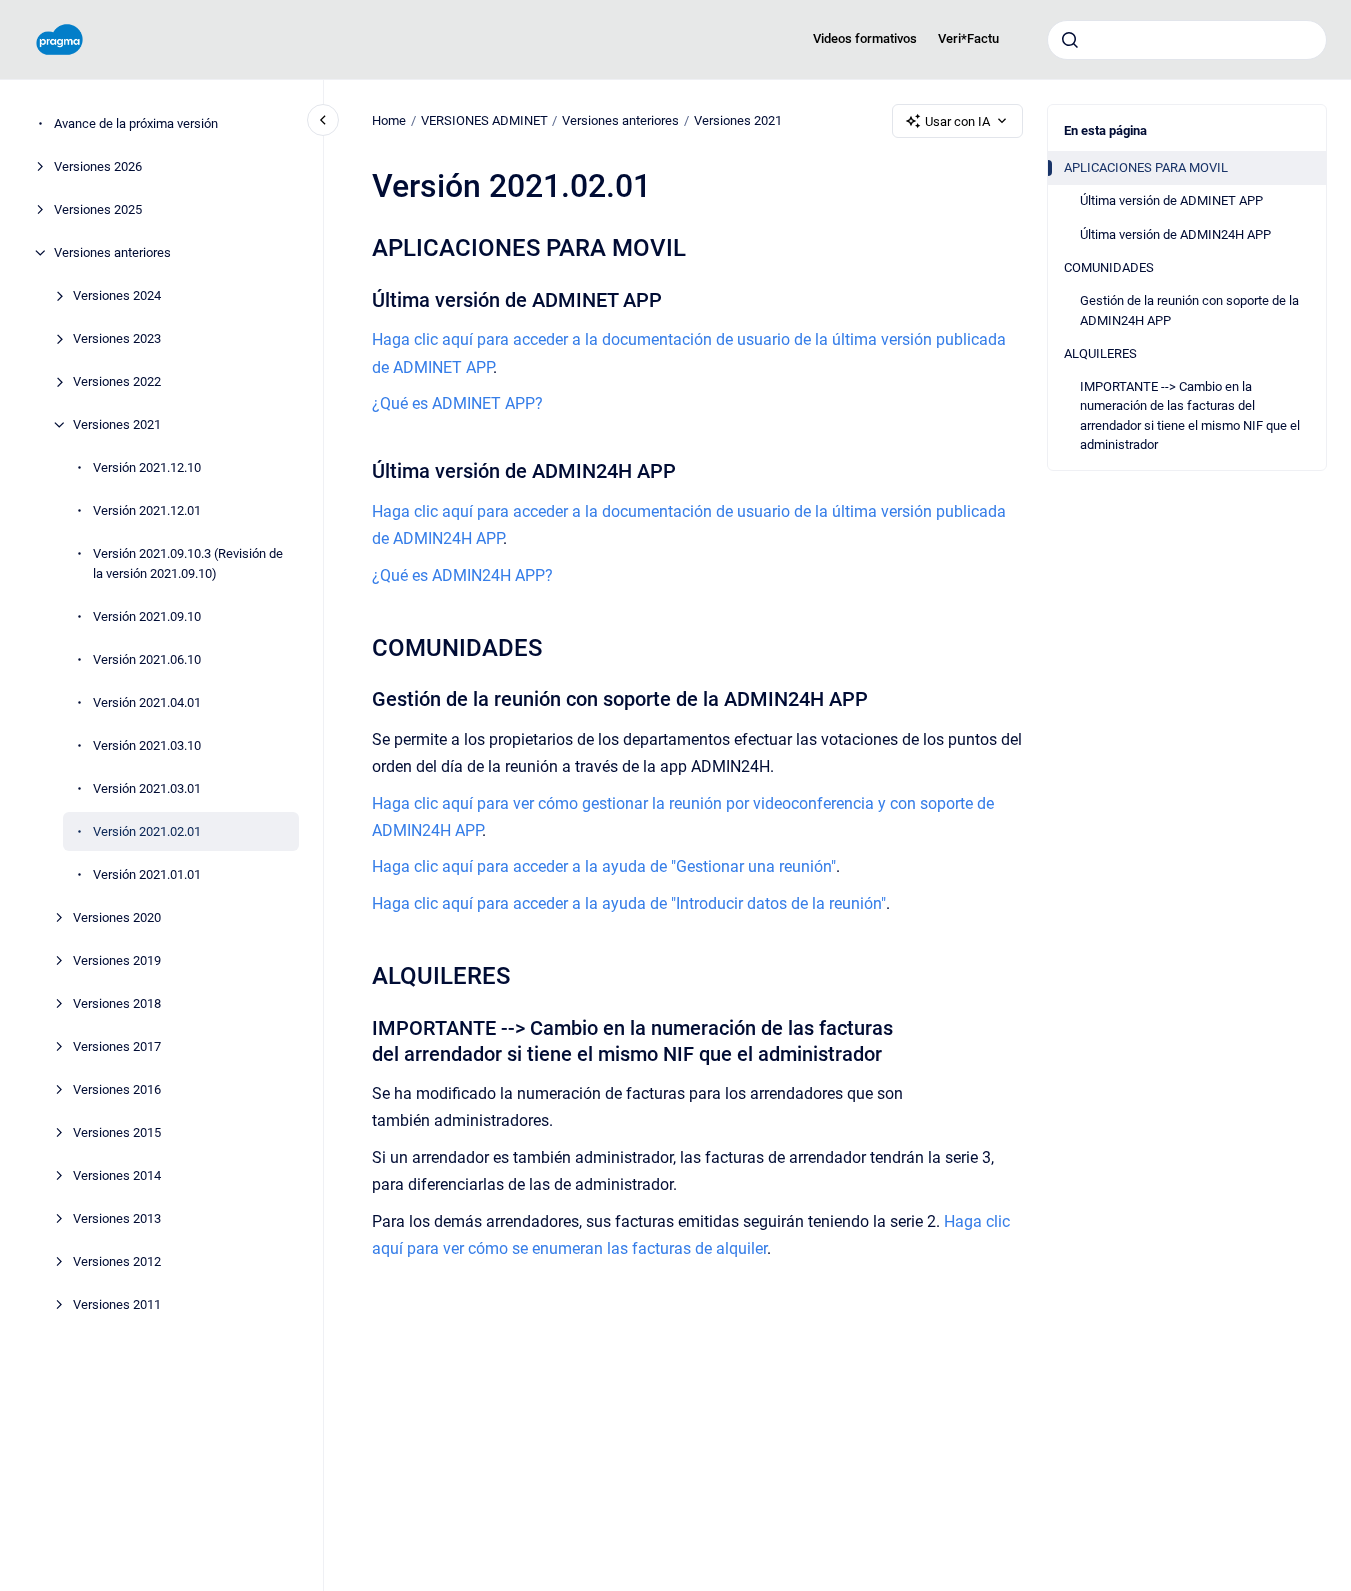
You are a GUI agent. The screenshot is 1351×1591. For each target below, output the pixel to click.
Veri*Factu (968, 38)
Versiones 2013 (117, 1217)
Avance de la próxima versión (136, 123)
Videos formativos (865, 38)
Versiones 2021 (117, 424)
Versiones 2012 (117, 1260)
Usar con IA (957, 121)
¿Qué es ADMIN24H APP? (462, 575)
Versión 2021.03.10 (147, 744)
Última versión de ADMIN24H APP (1175, 234)
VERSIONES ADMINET (484, 120)
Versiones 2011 (117, 1303)
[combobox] (1187, 40)
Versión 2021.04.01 (147, 701)
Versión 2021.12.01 (147, 510)
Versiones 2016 (117, 1088)
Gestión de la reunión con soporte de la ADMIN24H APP (1189, 310)
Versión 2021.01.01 (147, 873)
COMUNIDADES (1109, 267)
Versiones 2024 (117, 295)
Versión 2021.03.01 (147, 787)
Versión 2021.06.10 (147, 658)
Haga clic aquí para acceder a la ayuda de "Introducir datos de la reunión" (629, 903)
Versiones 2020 (117, 916)
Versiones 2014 (117, 1174)
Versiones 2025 (98, 209)
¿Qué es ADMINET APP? (457, 403)
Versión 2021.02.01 (147, 830)
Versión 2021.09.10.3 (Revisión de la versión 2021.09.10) (188, 563)
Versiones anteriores (112, 252)
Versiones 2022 (117, 381)
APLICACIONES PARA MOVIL (1146, 167)
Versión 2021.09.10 (147, 615)
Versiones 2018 (117, 1002)
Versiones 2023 (117, 338)
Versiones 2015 (117, 1131)
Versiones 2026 (98, 166)
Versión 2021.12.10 (147, 467)
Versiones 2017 (117, 1045)
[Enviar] (1070, 40)
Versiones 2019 (117, 959)
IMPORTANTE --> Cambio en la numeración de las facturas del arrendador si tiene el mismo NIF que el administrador (1190, 416)
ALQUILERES (1100, 353)
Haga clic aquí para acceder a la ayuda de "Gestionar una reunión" (604, 866)
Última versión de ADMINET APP (1171, 200)
